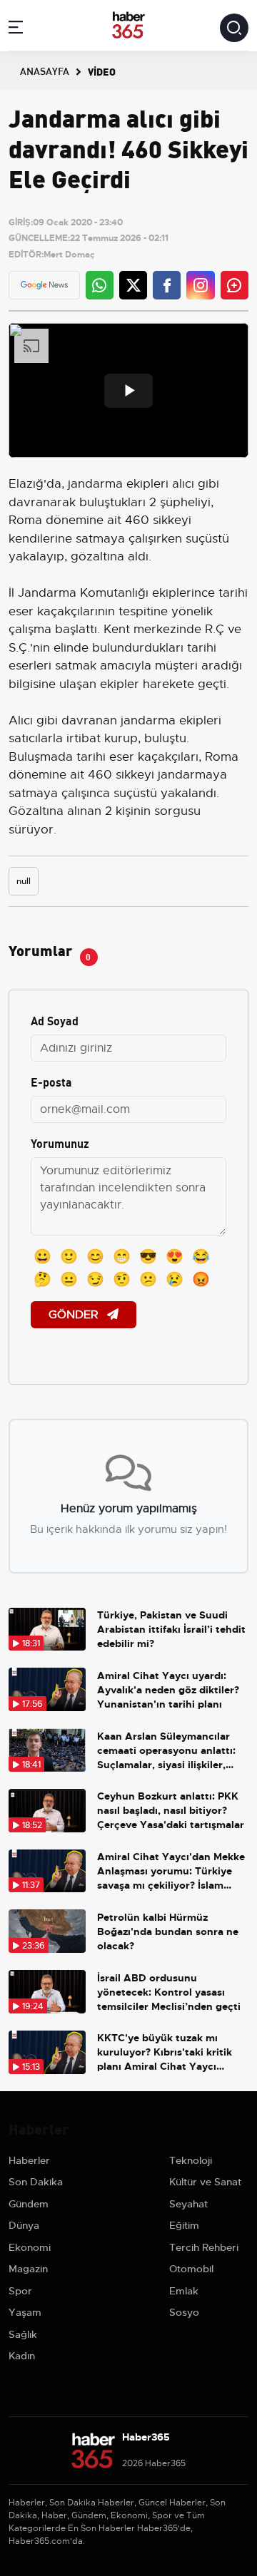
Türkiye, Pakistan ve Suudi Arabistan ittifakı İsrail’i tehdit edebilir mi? (171, 1629)
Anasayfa (45, 71)
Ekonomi (30, 2247)
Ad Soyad (55, 1020)
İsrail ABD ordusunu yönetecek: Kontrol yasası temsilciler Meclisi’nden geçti (169, 1992)
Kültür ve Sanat (205, 2182)
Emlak (184, 2291)
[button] (16, 30)
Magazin (28, 2269)
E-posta (51, 1081)
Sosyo (184, 2312)
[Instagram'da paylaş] (201, 285)
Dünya (24, 2225)
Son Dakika (36, 2182)
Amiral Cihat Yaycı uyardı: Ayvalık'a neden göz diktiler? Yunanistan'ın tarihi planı (168, 1690)
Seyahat (188, 2204)
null (24, 881)
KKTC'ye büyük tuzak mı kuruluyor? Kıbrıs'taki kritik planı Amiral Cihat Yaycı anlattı (165, 2052)
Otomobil (191, 2269)
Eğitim (184, 2225)
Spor (20, 2291)
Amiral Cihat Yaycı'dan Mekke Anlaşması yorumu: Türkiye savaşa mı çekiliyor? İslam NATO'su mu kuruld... (171, 1871)
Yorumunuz (60, 1143)
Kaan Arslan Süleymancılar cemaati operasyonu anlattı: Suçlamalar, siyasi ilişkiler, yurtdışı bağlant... (166, 1751)
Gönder (75, 1315)
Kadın (22, 2356)
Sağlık (23, 2334)
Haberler (29, 2160)
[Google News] (44, 285)
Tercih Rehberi (204, 2247)
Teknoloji (191, 2160)
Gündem (29, 2204)
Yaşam (25, 2312)
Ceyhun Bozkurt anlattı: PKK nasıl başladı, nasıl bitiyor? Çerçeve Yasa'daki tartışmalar (171, 1810)
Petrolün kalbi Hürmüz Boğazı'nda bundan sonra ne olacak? (168, 1931)
